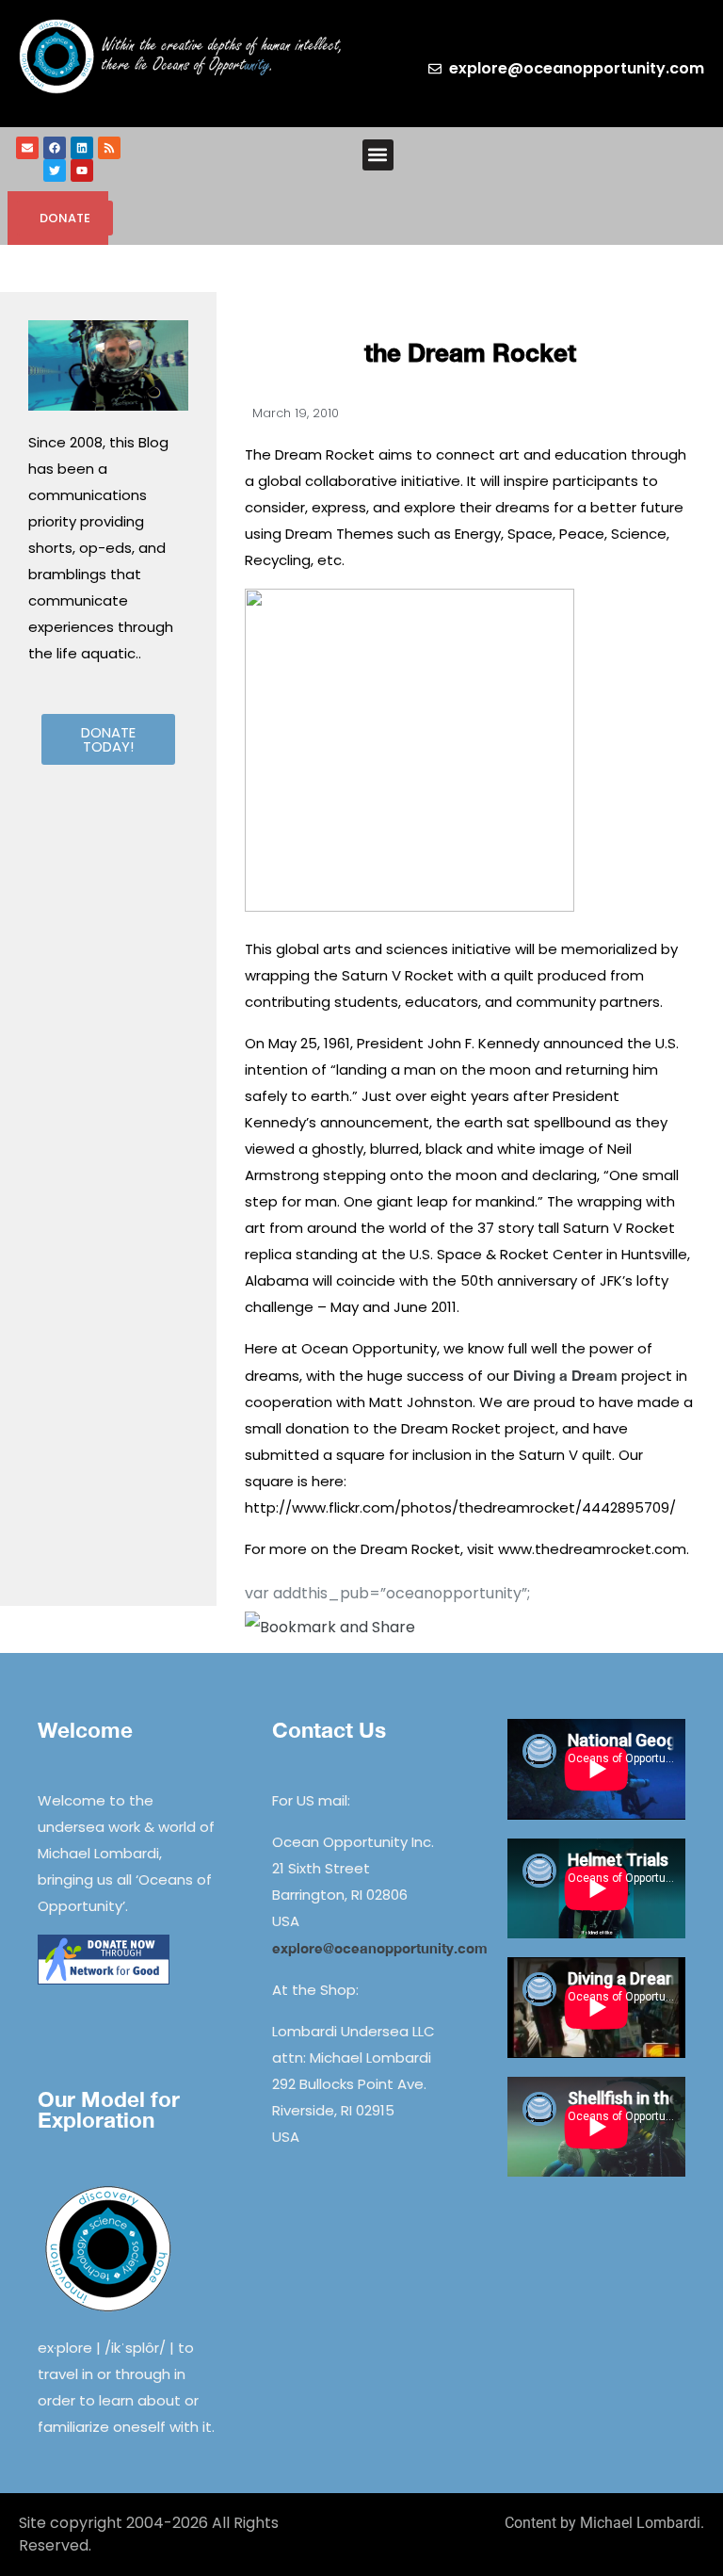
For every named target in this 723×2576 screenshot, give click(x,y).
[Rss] (109, 148)
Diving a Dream (565, 1375)
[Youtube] (82, 170)
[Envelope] (27, 148)
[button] (378, 155)
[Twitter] (55, 170)
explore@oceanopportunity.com (380, 1948)
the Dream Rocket (470, 353)
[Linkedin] (82, 148)
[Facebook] (55, 148)
